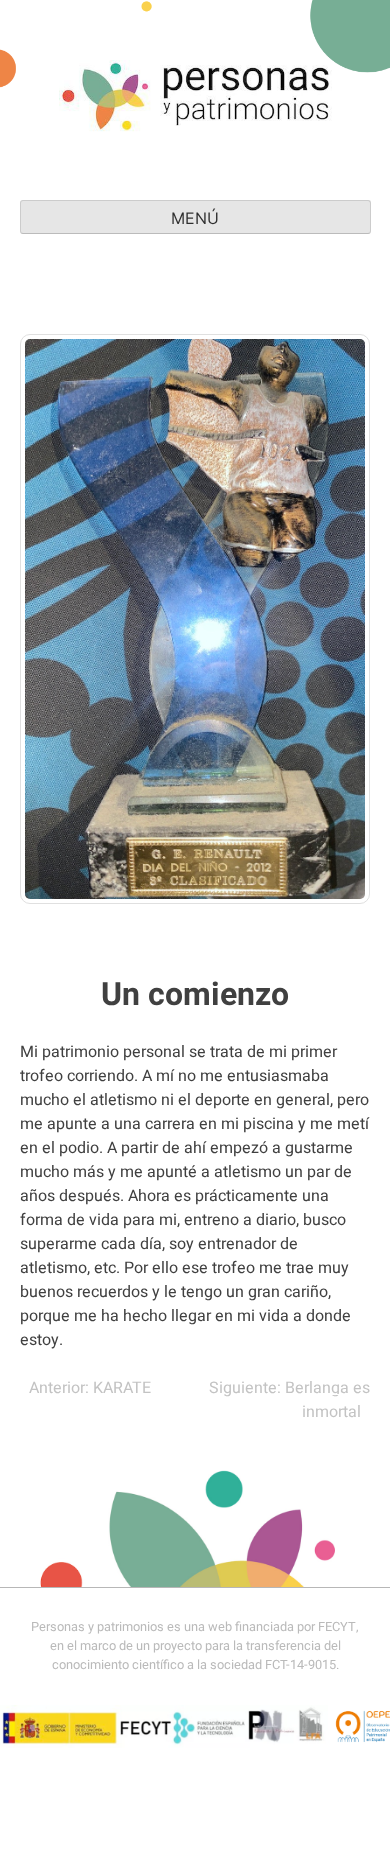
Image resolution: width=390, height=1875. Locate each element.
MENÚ (195, 218)
